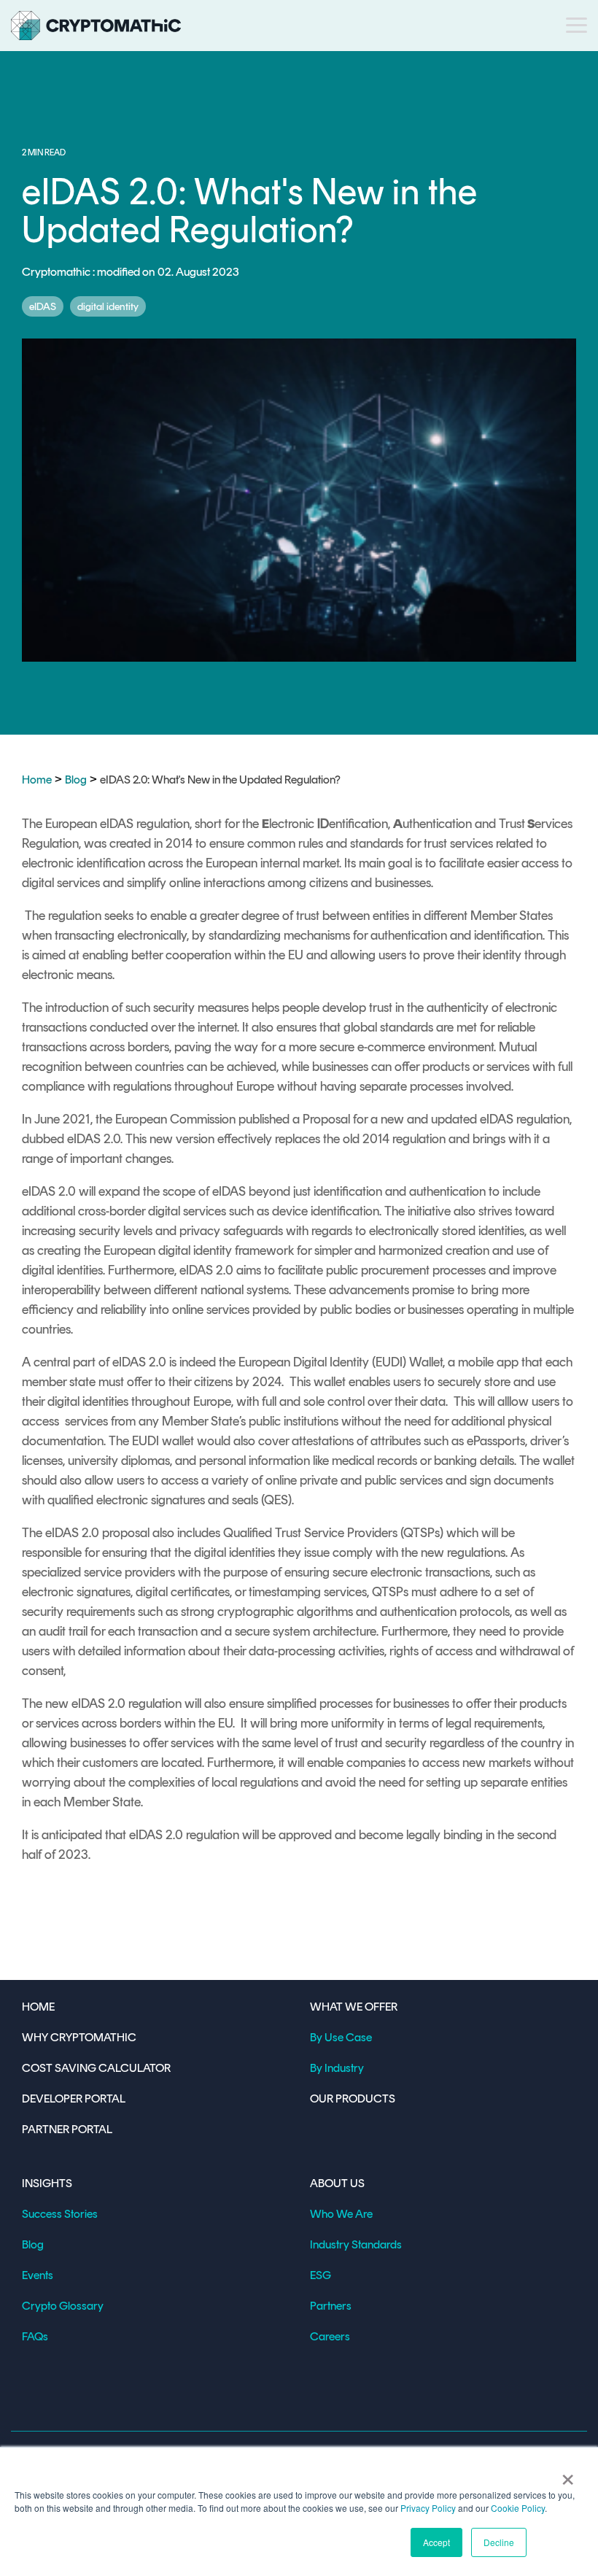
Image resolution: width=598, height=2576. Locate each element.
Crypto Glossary (63, 2306)
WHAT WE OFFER (354, 2007)
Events (38, 2275)
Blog (76, 780)
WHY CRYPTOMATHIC (79, 2037)
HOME (38, 2007)
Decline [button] (499, 2542)
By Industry (337, 2068)
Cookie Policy (518, 2508)
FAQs (35, 2336)
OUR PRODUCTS (353, 2099)
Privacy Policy (428, 2508)
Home (37, 780)
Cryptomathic (57, 272)
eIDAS (43, 306)
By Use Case (341, 2037)
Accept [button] (436, 2542)
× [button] (568, 2475)
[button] (576, 24)
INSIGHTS (47, 2183)
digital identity (108, 306)
